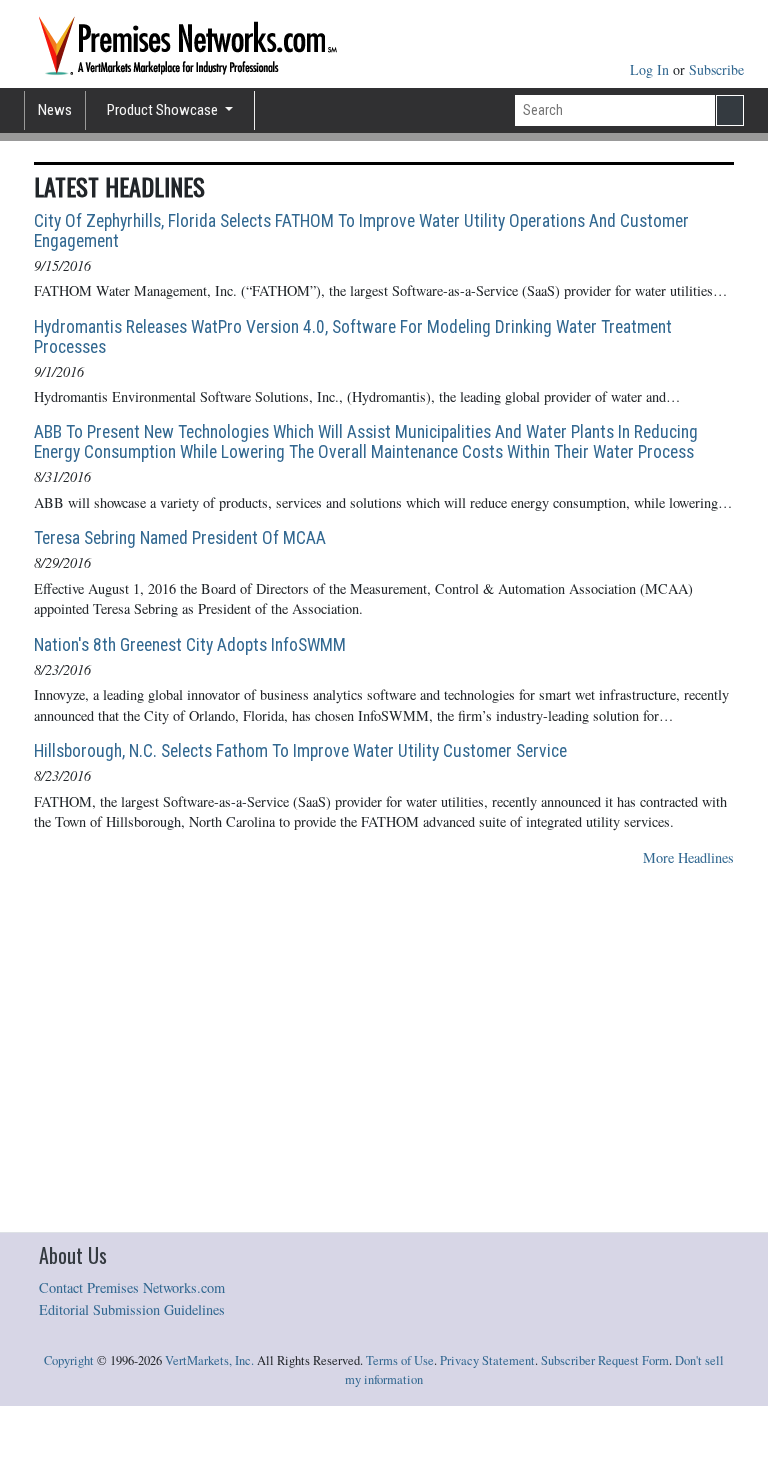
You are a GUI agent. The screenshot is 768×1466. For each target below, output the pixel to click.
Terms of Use (400, 1360)
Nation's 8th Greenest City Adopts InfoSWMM (190, 645)
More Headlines (688, 857)
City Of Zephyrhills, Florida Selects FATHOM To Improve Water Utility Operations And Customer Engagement (361, 231)
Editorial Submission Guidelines (132, 1309)
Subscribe (716, 69)
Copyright (69, 1360)
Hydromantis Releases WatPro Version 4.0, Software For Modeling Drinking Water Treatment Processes (353, 337)
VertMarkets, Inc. (209, 1360)
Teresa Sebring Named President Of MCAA (180, 538)
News (55, 110)
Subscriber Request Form (605, 1360)
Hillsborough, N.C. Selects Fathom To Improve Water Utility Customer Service (300, 751)
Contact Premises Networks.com (132, 1287)
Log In (651, 69)
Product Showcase (164, 110)
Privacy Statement (487, 1360)
